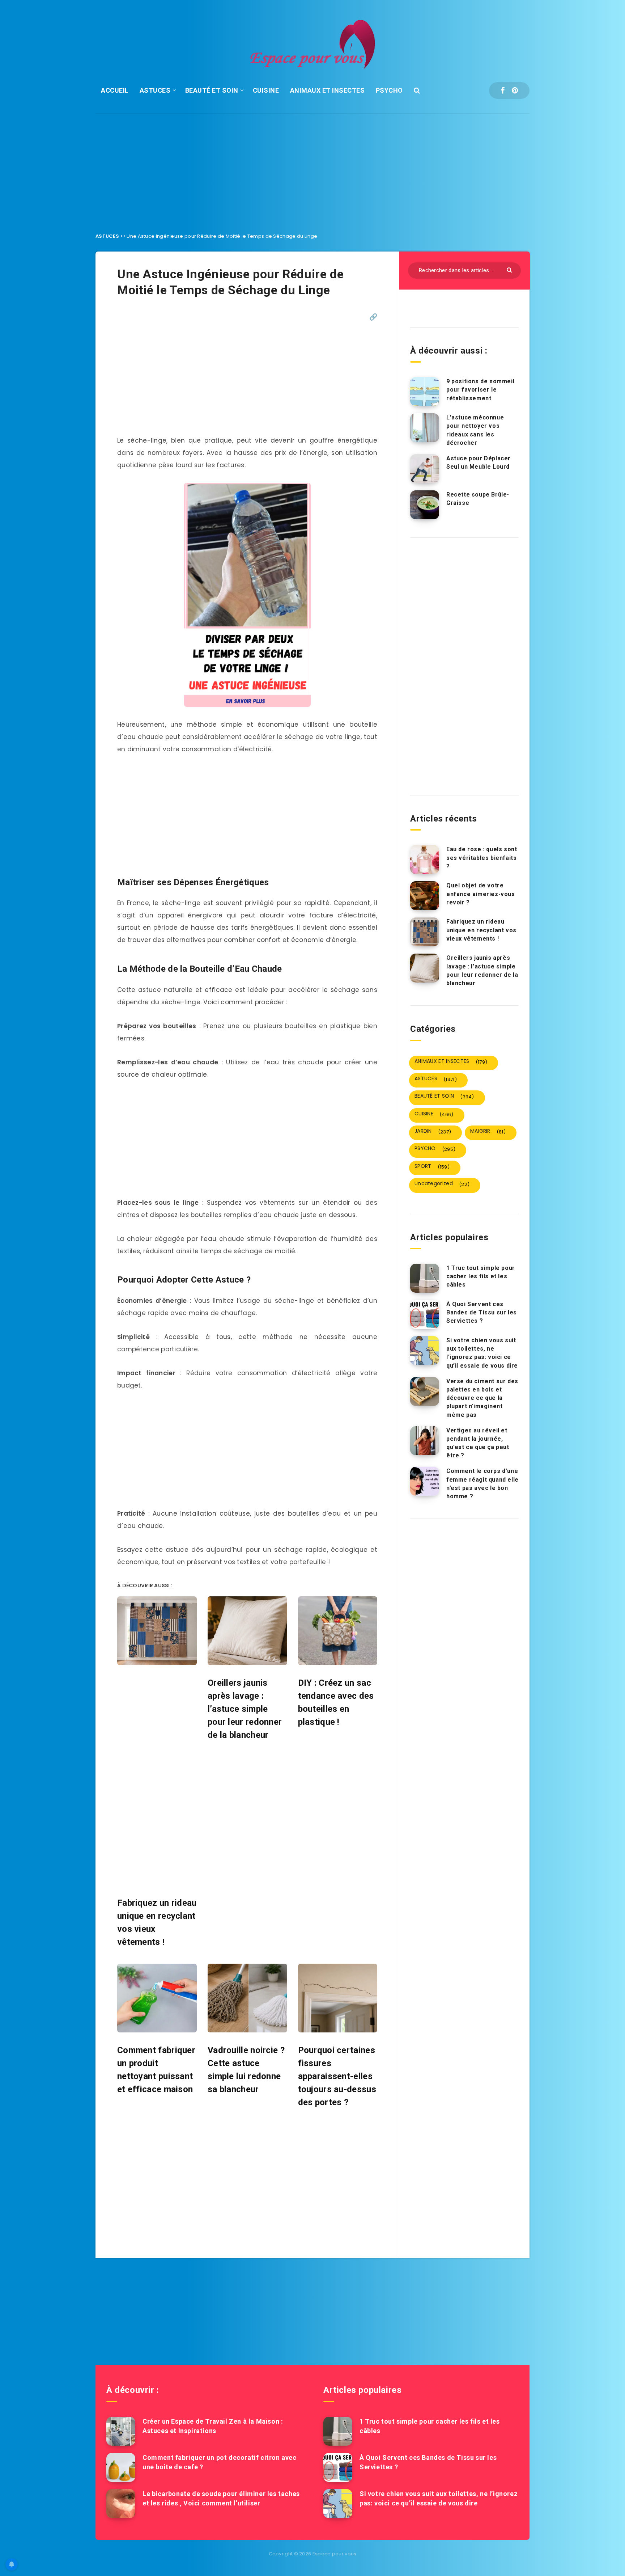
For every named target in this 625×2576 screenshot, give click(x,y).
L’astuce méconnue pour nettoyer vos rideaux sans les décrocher (475, 430)
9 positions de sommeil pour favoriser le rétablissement (480, 390)
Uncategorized (442, 1184)
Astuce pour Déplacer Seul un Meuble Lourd (479, 463)
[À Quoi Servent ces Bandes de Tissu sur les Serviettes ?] (425, 1314)
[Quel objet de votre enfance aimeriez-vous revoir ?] (425, 896)
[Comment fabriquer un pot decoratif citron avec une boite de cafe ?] (121, 2467)
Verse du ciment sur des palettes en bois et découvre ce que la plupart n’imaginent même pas (482, 1398)
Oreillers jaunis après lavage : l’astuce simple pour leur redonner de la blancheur (482, 970)
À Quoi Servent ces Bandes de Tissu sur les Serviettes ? (482, 1312)
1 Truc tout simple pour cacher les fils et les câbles (481, 1276)
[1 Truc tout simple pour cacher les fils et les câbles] (425, 1278)
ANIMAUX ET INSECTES (328, 90)
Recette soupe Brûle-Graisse (478, 499)
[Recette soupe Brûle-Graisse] (425, 505)
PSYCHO (389, 90)
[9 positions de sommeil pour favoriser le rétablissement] (425, 392)
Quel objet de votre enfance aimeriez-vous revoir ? (481, 894)
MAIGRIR (488, 1131)
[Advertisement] (312, 168)
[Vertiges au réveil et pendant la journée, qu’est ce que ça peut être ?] (425, 1441)
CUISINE (266, 90)
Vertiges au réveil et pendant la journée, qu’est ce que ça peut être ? (478, 1443)
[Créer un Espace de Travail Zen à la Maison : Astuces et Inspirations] (121, 2431)
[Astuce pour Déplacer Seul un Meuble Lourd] (425, 469)
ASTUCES (155, 90)
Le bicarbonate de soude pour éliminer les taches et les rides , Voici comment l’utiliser (221, 2498)
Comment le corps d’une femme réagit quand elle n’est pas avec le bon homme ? (482, 1484)
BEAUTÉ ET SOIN (212, 90)
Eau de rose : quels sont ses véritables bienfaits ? (482, 858)
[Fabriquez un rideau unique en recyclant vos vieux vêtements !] (425, 932)
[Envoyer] (510, 269)
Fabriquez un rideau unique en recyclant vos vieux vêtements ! (481, 930)
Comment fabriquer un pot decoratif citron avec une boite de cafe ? (220, 2462)
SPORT (432, 1166)
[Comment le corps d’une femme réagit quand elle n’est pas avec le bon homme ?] (425, 1481)
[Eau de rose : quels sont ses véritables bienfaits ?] (425, 860)
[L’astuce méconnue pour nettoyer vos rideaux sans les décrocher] (425, 428)
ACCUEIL (115, 90)
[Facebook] (503, 90)
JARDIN (433, 1131)
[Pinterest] (515, 90)
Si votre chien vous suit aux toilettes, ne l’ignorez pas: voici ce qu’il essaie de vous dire (482, 1353)
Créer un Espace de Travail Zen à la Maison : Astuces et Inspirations (213, 2426)
